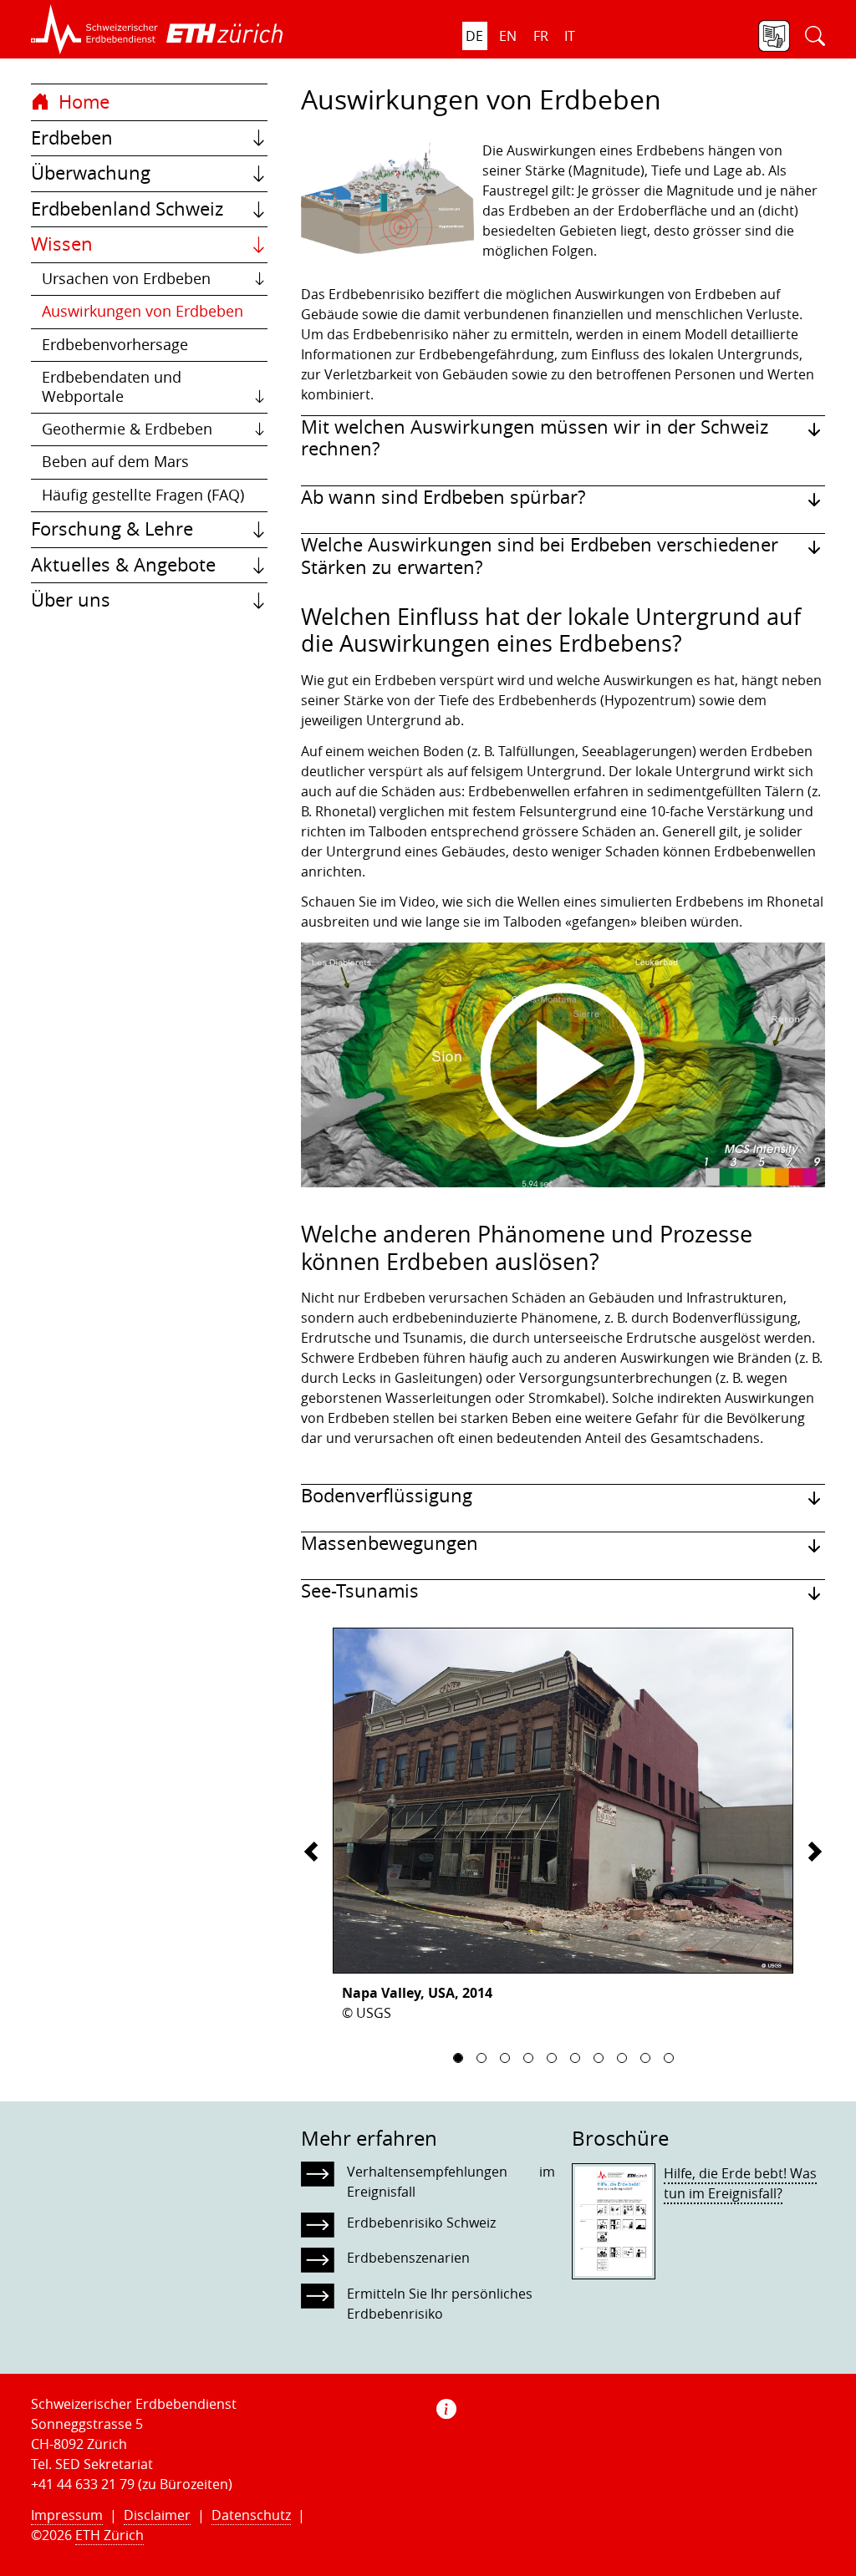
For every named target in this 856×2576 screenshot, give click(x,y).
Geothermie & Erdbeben (127, 429)
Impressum (67, 2515)
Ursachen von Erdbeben (126, 279)
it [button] (570, 36)
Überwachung (91, 173)
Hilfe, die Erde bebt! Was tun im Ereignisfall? (740, 2183)
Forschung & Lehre (112, 529)
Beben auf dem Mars (115, 462)
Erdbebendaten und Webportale (112, 386)
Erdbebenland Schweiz (127, 209)
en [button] (508, 36)
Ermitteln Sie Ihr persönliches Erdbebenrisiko (440, 2304)
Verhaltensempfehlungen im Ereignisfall (451, 2182)
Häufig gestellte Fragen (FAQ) (143, 495)
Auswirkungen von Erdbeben (143, 311)
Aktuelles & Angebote (123, 565)
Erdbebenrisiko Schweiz (421, 2223)
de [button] (474, 36)
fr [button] (541, 36)
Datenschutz (251, 2515)
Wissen (62, 244)
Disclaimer (157, 2515)
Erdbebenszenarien (408, 2258)
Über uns (71, 600)
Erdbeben (72, 138)
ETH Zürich (110, 2535)
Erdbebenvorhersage (115, 345)
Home (82, 102)
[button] (94, 29)
